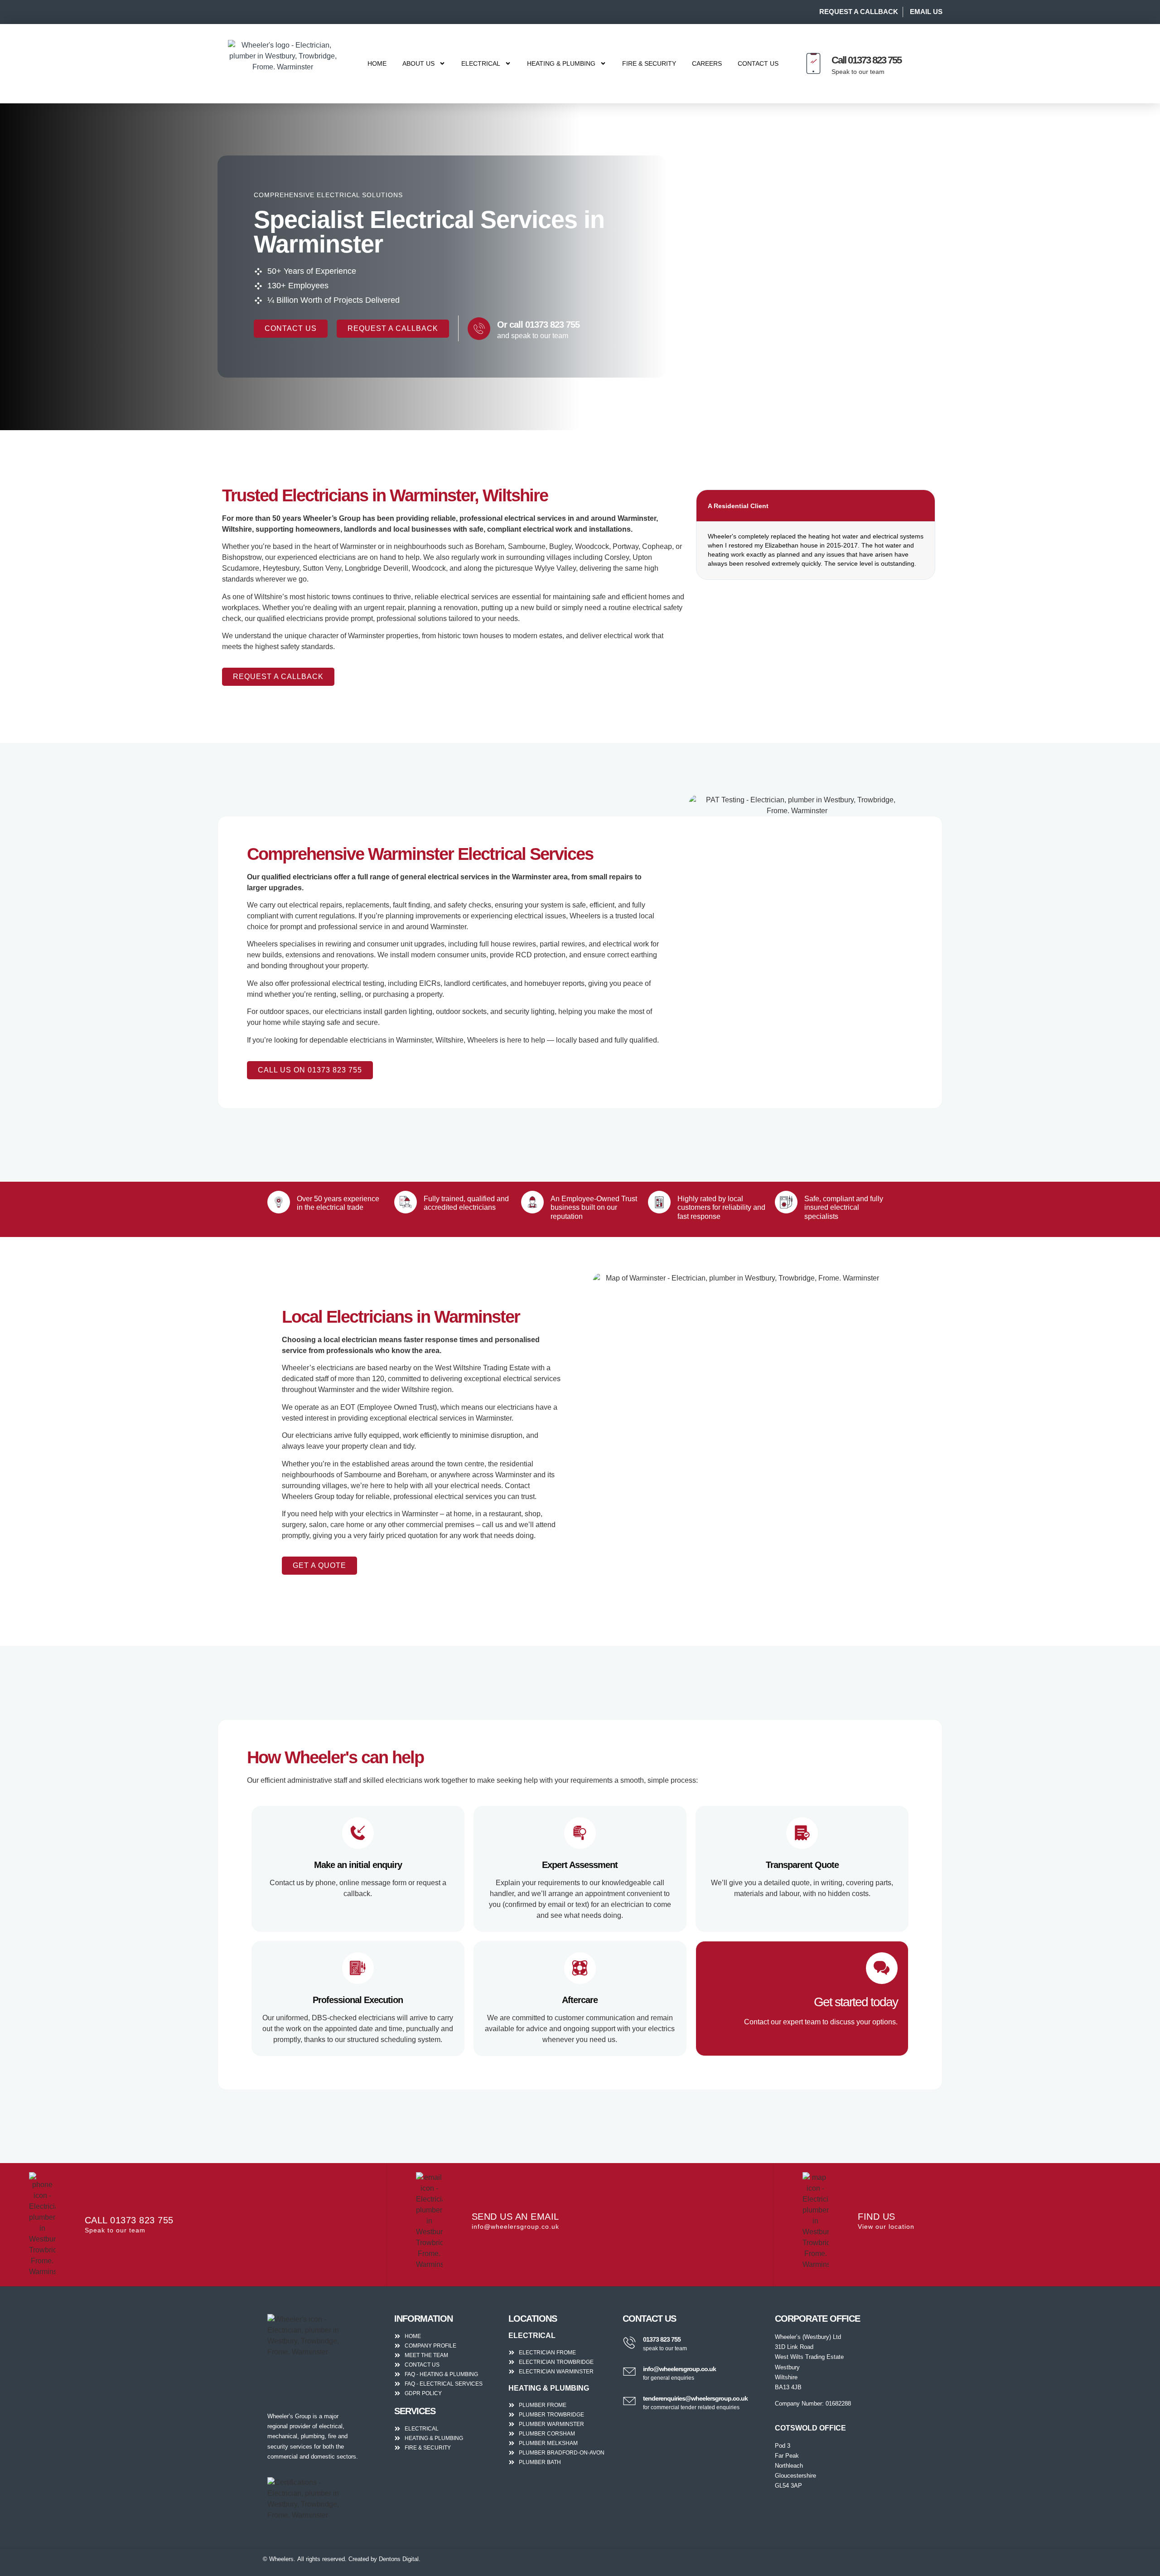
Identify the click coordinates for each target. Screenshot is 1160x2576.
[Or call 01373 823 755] (479, 329)
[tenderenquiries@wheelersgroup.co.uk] (629, 2401)
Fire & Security (649, 63)
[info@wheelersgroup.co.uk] (629, 2372)
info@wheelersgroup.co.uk (679, 2369)
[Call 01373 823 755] (813, 63)
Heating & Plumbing (561, 63)
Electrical (481, 63)
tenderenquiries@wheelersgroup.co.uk (695, 2398)
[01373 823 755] (629, 2343)
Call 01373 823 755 (866, 60)
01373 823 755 (662, 2339)
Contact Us (758, 63)
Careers (707, 63)
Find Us (877, 2217)
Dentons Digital (399, 2559)
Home (377, 63)
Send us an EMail (515, 2217)
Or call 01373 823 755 (538, 325)
